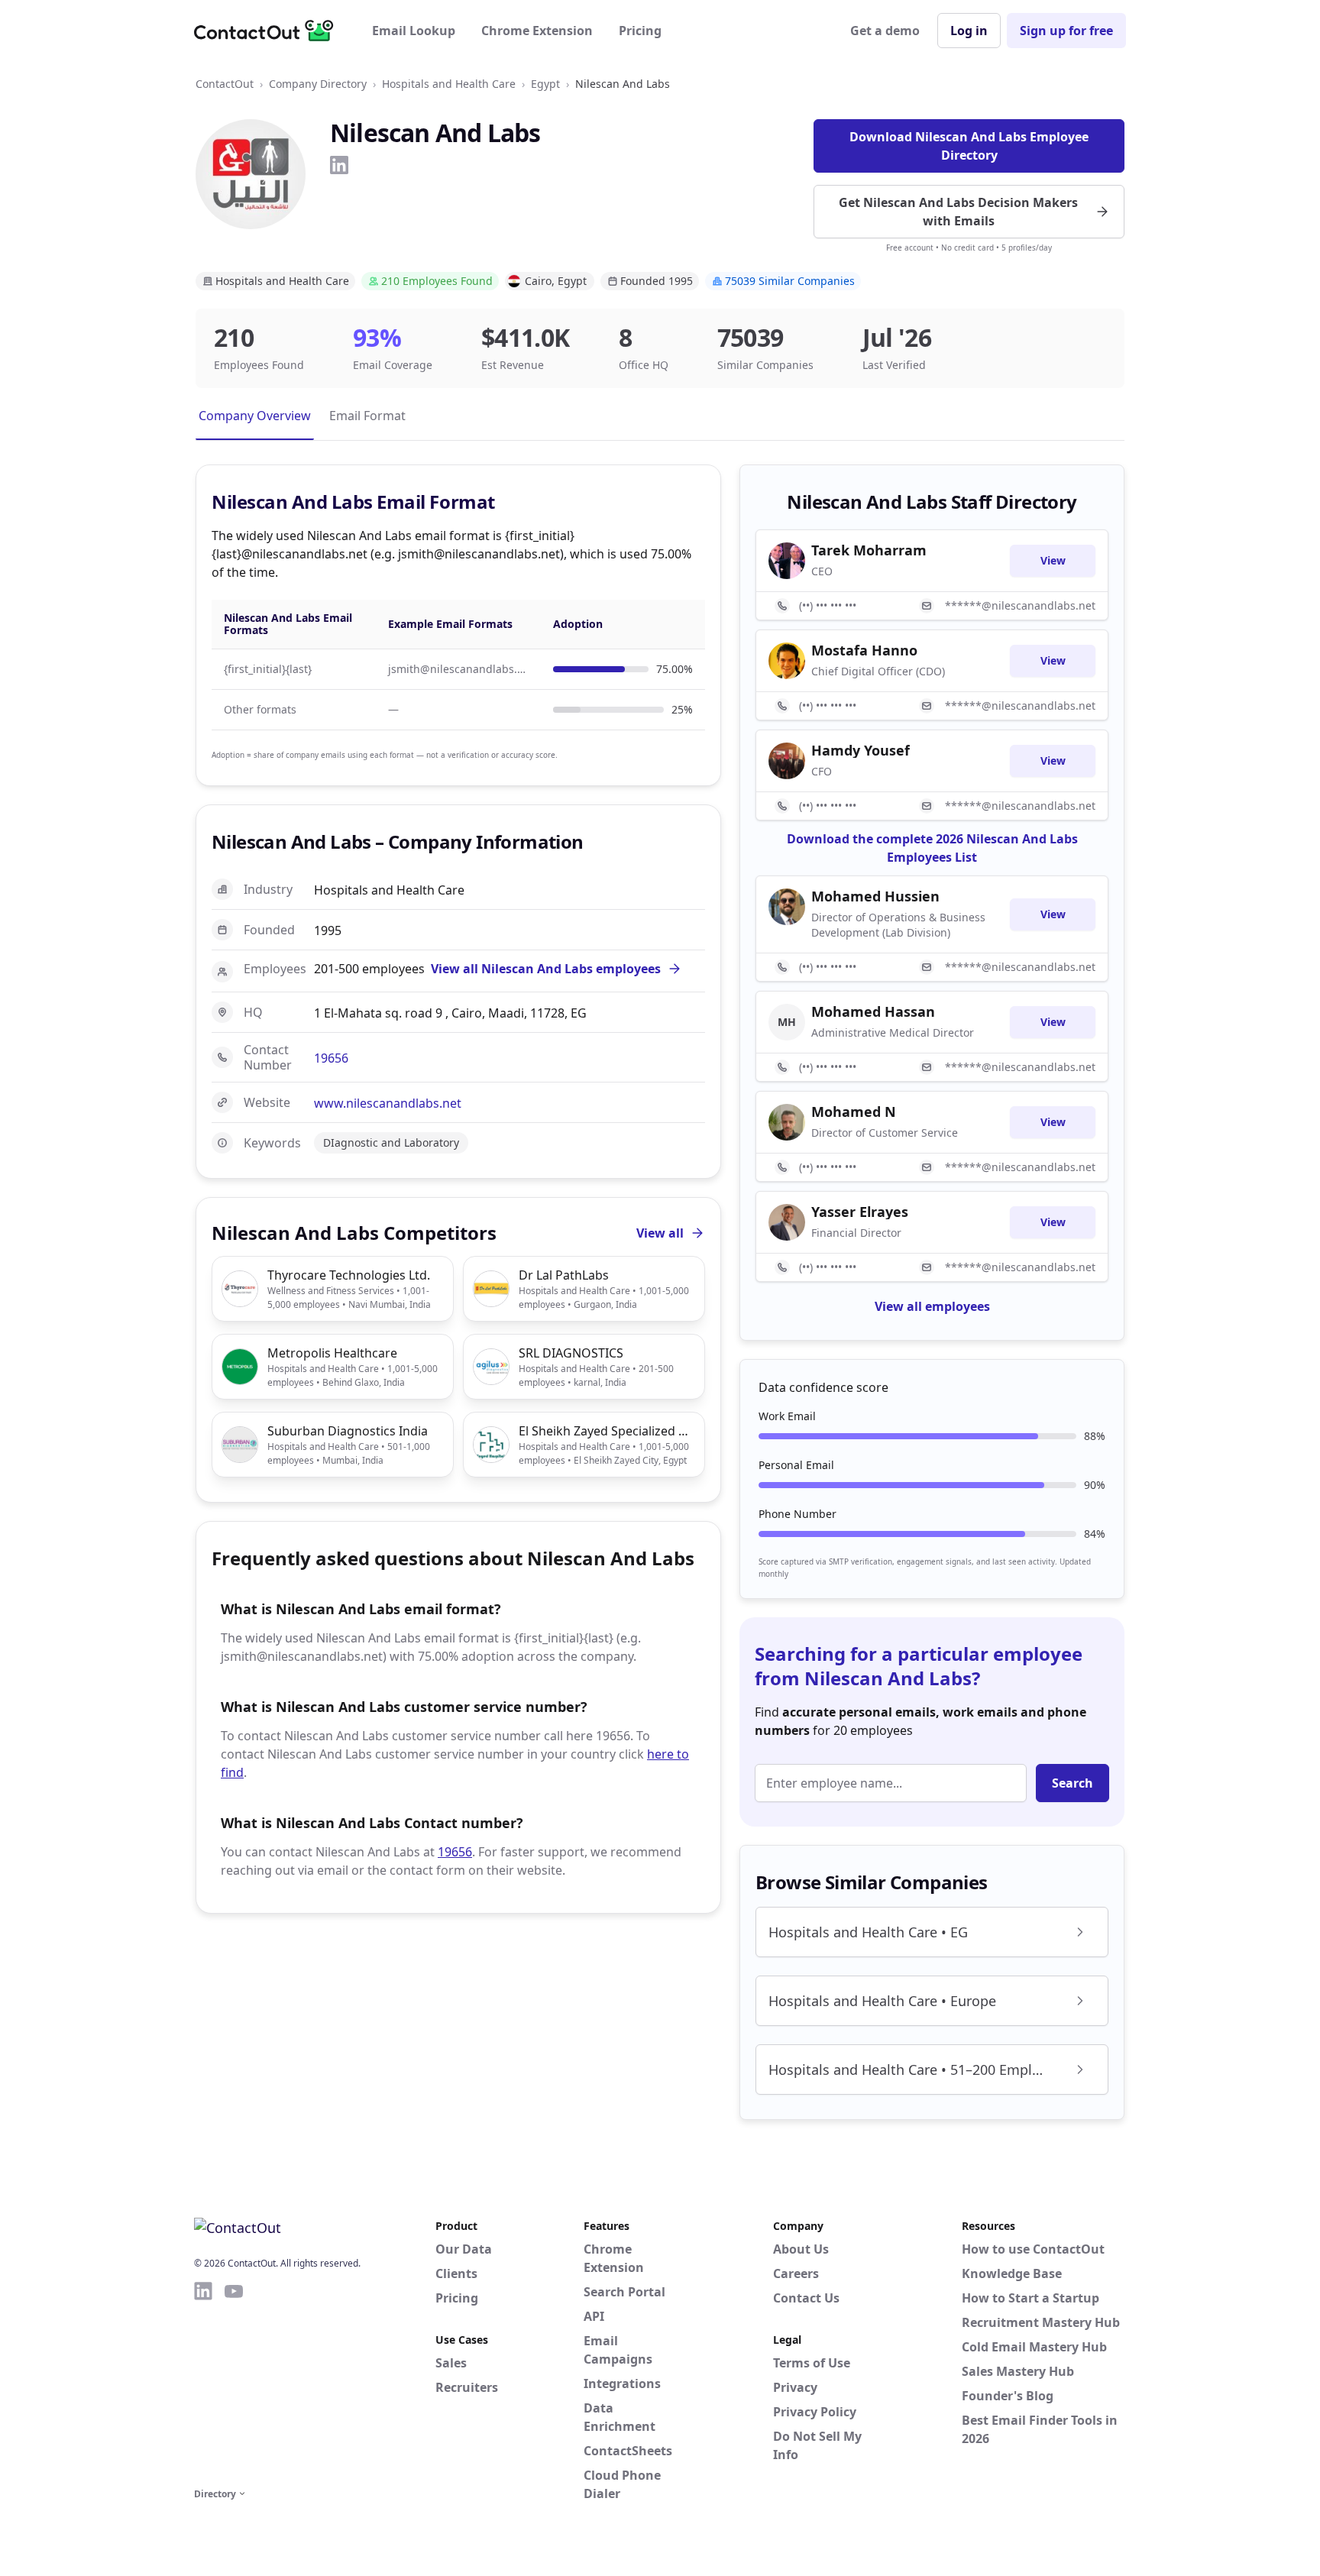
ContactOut (225, 84)
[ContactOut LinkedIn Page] (203, 2382)
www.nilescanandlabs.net (388, 1103)
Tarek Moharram (869, 550)
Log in (969, 31)
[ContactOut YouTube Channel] (234, 2382)
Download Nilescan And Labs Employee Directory (969, 146)
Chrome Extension (537, 31)
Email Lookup (414, 31)
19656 (331, 1058)
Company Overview (255, 416)
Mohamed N (854, 1112)
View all (660, 1233)
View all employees (932, 1306)
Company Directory (318, 84)
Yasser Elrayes (860, 1212)
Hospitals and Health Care (449, 84)
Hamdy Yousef (861, 750)
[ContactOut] (269, 31)
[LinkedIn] (339, 165)
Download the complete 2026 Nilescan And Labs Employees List (932, 848)
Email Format (367, 416)
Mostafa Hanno (864, 650)
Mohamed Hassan (873, 1011)
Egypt (545, 84)
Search (1072, 1783)
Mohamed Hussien (875, 896)
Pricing (640, 31)
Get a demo (885, 31)
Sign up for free (1066, 31)
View (1053, 560)
